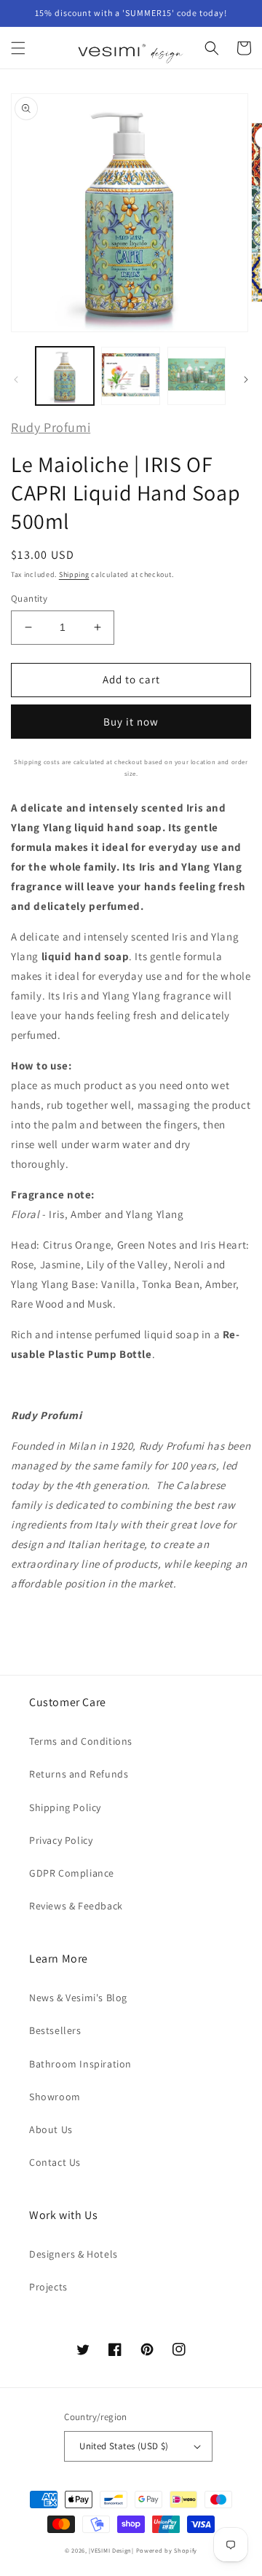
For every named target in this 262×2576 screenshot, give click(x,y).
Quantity (29, 598)
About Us (51, 2129)
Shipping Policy (65, 1807)
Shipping (74, 574)
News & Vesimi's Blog (78, 1998)
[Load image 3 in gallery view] (196, 376)
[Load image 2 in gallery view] (130, 376)
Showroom (55, 2097)
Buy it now (131, 722)
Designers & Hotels (74, 2254)
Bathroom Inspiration (80, 2064)
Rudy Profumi (51, 427)
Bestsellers (55, 2030)
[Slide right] (246, 380)
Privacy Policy (61, 1840)
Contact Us (55, 2162)
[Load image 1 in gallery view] (65, 376)
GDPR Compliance (72, 1873)
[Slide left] (16, 380)
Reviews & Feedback (76, 1906)
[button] (18, 48)
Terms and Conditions (81, 1741)
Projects (48, 2287)
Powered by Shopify (167, 2550)
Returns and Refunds (79, 1774)
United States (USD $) (124, 2446)
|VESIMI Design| (111, 2550)
